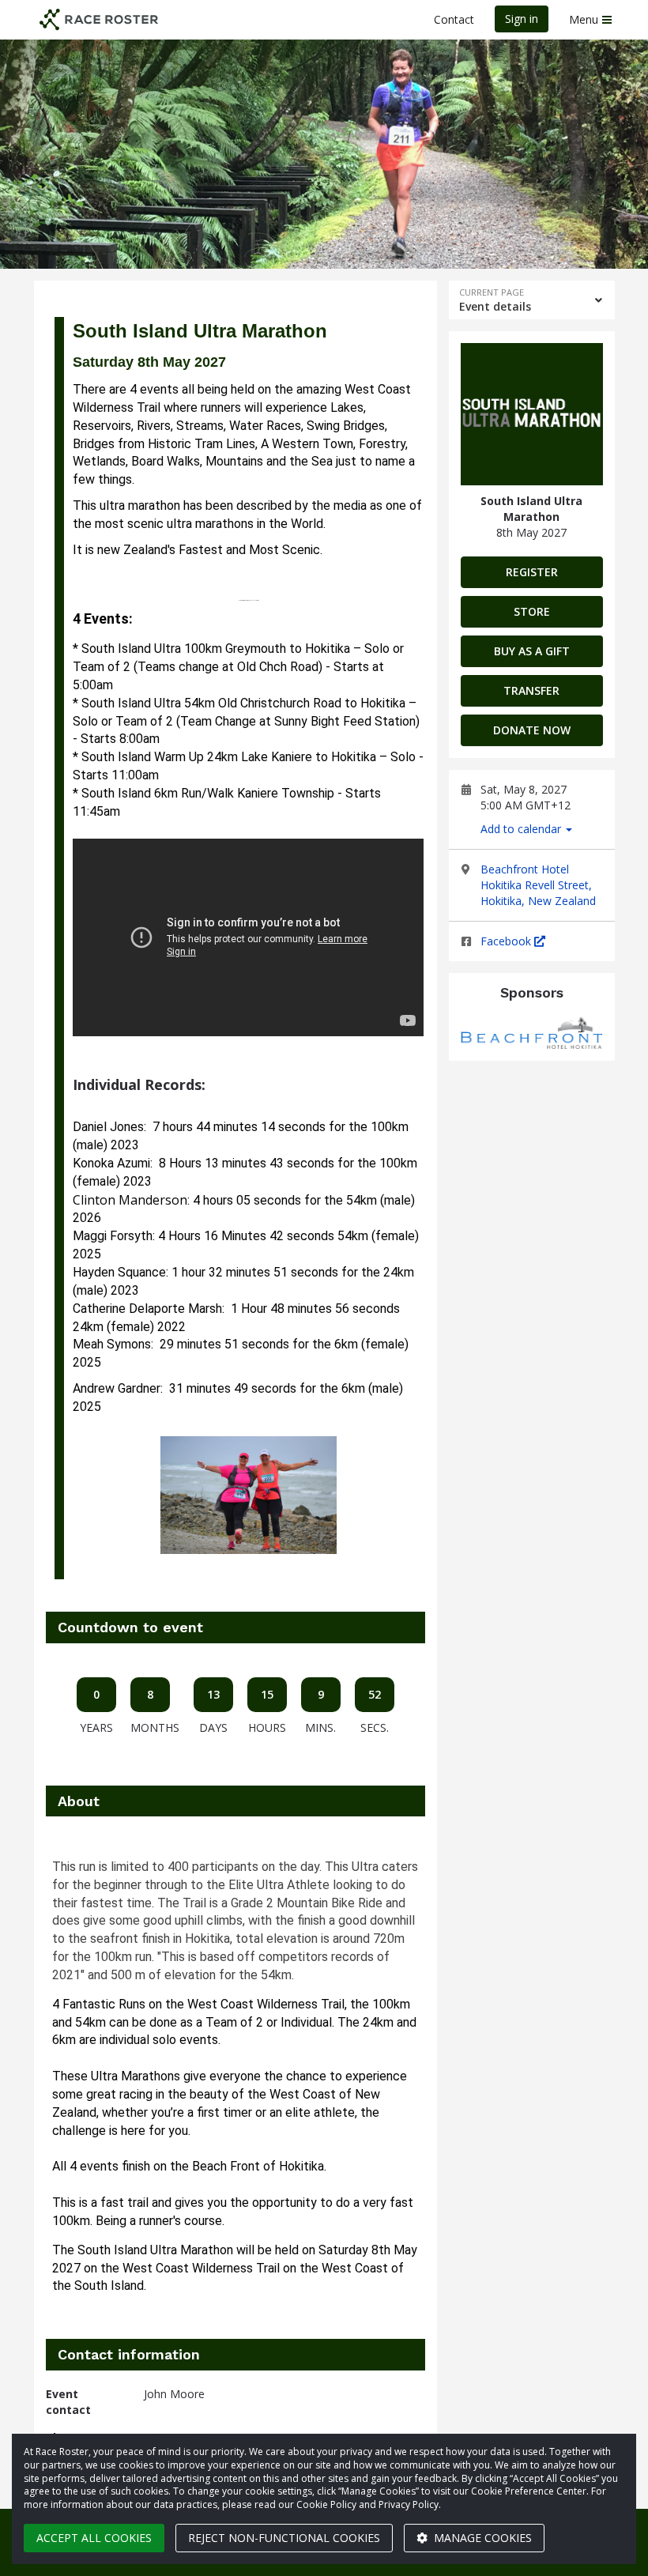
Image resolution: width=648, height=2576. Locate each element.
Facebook (507, 941)
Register (532, 572)
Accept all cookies (94, 2538)
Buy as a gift (532, 651)
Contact (454, 19)
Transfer (531, 690)
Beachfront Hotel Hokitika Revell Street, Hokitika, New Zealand (538, 885)
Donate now (532, 730)
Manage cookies (481, 2538)
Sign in (522, 19)
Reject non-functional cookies (284, 2538)
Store (532, 611)
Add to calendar (522, 829)
